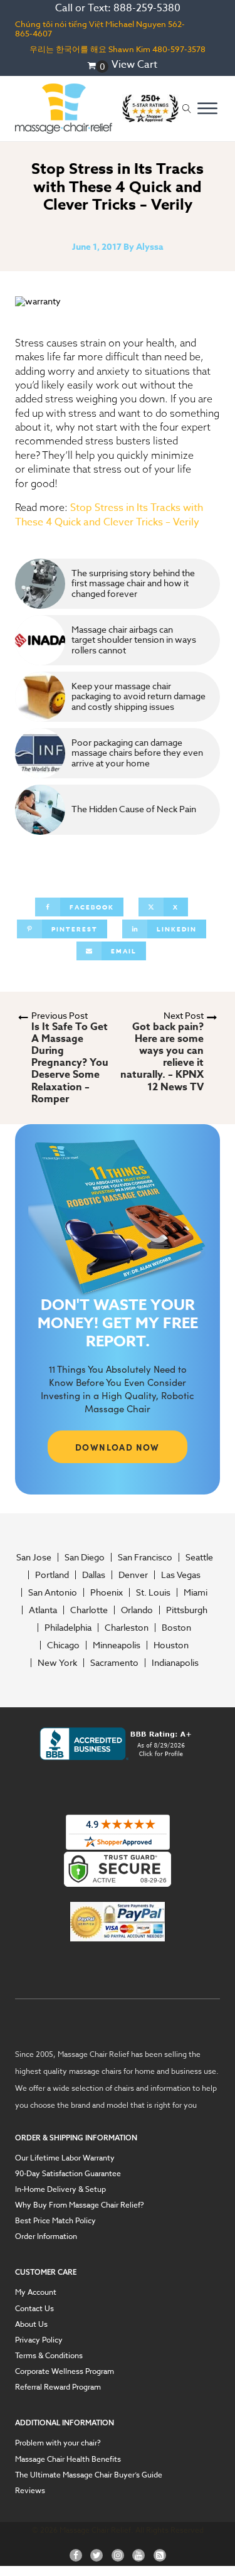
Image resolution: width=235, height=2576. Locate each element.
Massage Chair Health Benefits (68, 2459)
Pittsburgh (187, 1610)
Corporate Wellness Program (65, 2371)
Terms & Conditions (49, 2355)
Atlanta (43, 1610)
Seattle (199, 1557)
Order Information (46, 2236)
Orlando (137, 1610)
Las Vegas (181, 1575)
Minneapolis (117, 1645)
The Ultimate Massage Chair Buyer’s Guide (89, 2475)
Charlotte (89, 1610)
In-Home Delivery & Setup (60, 2189)
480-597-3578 (179, 49)
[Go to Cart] (98, 67)
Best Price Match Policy (55, 2220)
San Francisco (145, 1557)
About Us (31, 2324)
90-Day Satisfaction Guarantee (68, 2173)
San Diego (85, 1557)
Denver (133, 1575)
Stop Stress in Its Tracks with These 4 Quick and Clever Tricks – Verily (109, 515)
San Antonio (53, 1592)
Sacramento (114, 1663)
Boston (176, 1628)
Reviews (30, 2490)
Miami (196, 1592)
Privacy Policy (39, 2340)
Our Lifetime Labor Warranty (65, 2158)
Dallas (94, 1575)
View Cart (134, 65)
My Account (36, 2292)
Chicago (63, 1645)
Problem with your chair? (58, 2443)
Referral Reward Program (58, 2387)
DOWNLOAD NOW (118, 1447)
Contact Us (34, 2308)
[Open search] (187, 109)
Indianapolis (175, 1663)
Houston (171, 1645)
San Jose (34, 1557)
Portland (52, 1575)
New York (57, 1663)
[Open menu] (207, 109)
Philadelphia (68, 1628)
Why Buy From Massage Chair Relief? (80, 2205)
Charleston (127, 1628)
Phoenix (107, 1592)
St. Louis (153, 1592)
